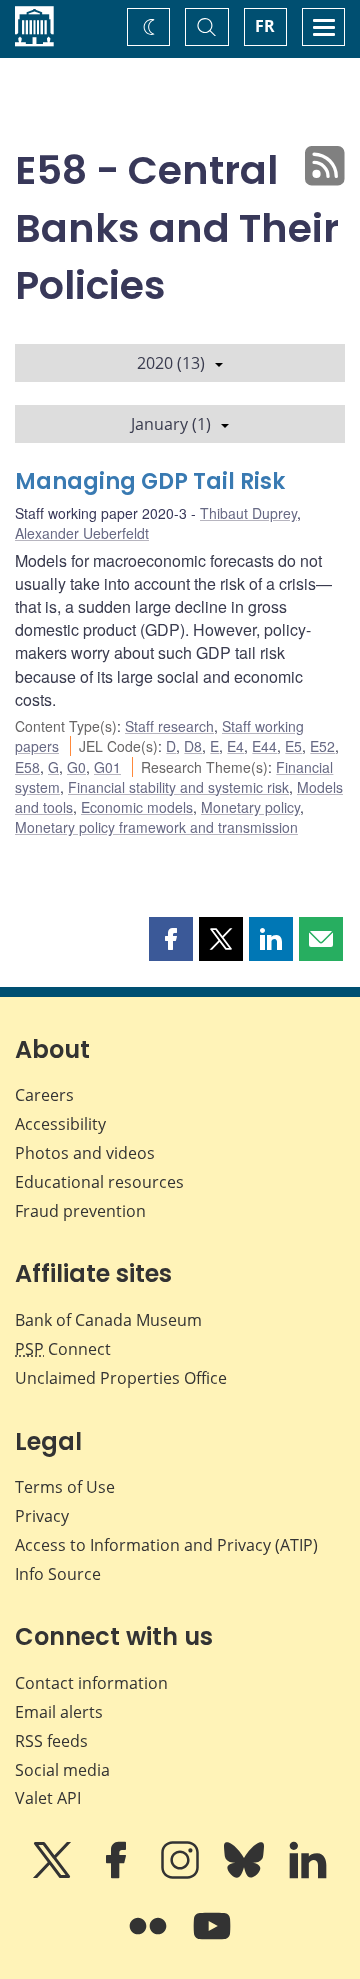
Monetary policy (250, 807)
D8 (193, 746)
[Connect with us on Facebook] (118, 1874)
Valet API (48, 1798)
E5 (293, 746)
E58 (27, 767)
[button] (171, 939)
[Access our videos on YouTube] (212, 1940)
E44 (264, 746)
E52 (322, 746)
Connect (63, 1349)
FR (265, 26)
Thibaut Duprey (248, 513)
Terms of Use (65, 1487)
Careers (44, 1095)
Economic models (137, 807)
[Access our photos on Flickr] (150, 1940)
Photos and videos (85, 1153)
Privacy (42, 1516)
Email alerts (59, 1712)
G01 (107, 767)
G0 (76, 767)
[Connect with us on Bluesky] (246, 1874)
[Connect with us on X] (54, 1874)
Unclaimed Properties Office (121, 1378)
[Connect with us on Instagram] (182, 1874)
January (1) (171, 424)
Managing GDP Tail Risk (150, 481)
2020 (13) (171, 363)
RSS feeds (51, 1741)
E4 (235, 746)
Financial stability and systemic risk (178, 787)
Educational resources (99, 1182)
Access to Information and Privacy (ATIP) (166, 1545)
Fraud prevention (80, 1211)
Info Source (58, 1574)
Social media (62, 1770)
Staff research (169, 726)
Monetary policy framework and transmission (156, 827)
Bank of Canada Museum (108, 1320)
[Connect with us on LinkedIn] (308, 1874)
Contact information (91, 1683)
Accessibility (60, 1124)
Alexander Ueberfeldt (82, 533)
